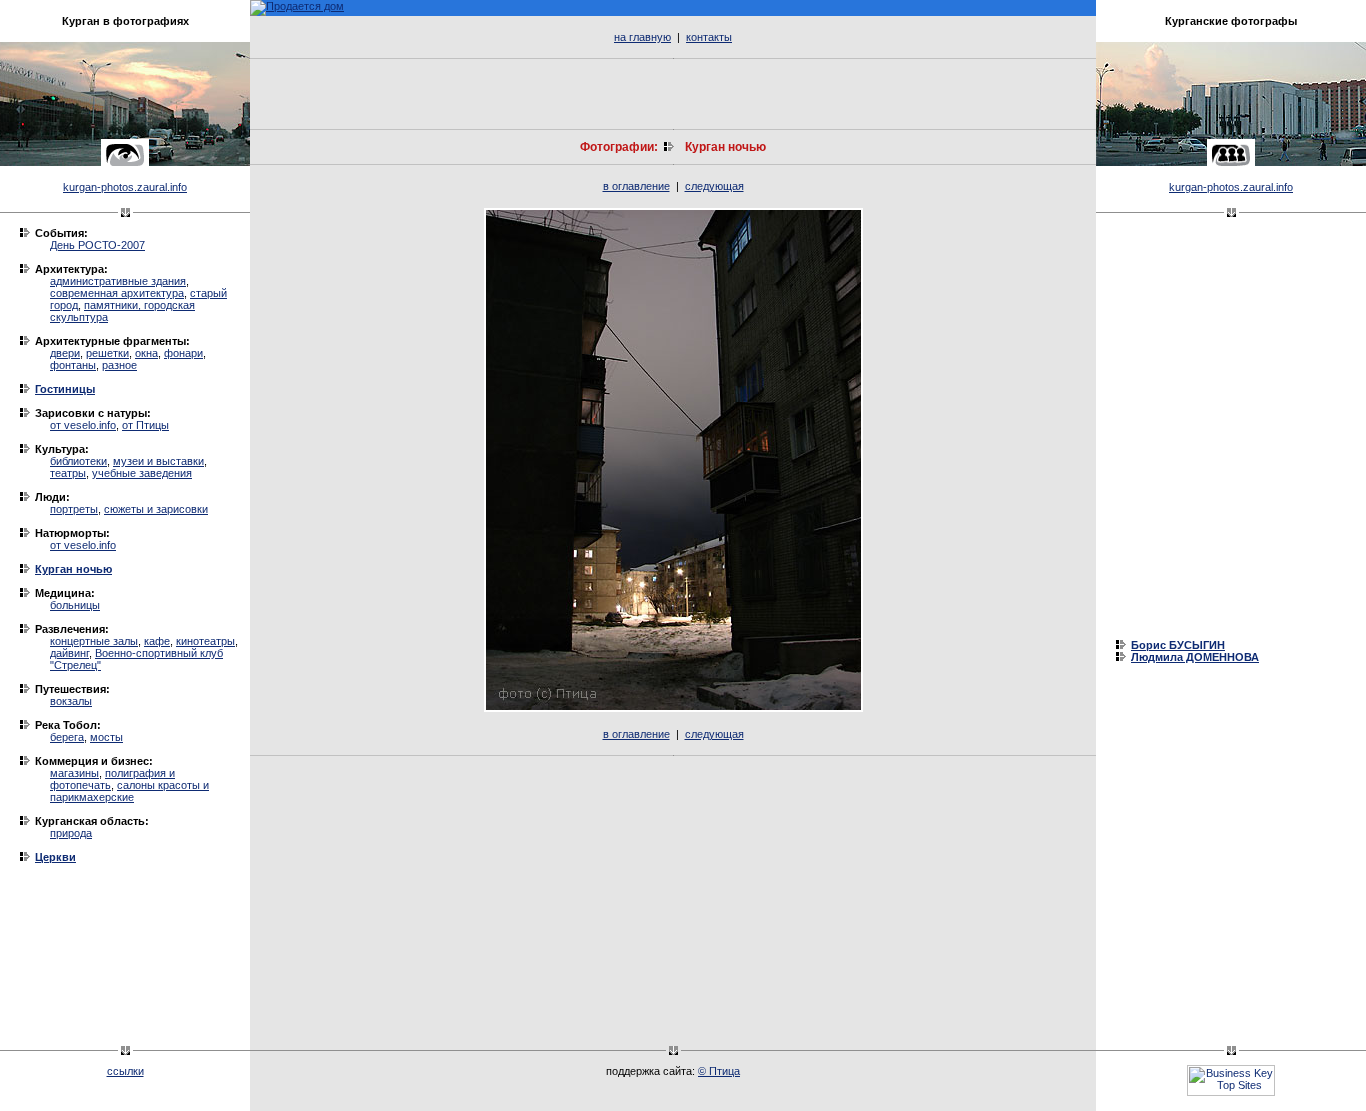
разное (119, 365)
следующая (714, 186)
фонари (183, 353)
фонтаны (73, 365)
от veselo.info (83, 425)
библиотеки (78, 461)
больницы (75, 605)
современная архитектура (117, 293)
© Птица (719, 1071)
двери (65, 353)
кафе (157, 641)
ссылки (125, 1071)
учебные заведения (142, 473)
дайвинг (69, 653)
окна (146, 353)
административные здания (118, 281)
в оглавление (636, 186)
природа (71, 833)
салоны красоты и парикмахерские (129, 791)
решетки (107, 353)
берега (67, 737)
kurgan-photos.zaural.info (125, 187)
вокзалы (71, 701)
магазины (74, 773)
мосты (106, 737)
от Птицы (145, 425)
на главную (642, 37)
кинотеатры (205, 641)
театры (68, 473)
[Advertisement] (673, 94)
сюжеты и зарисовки (156, 509)
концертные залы (94, 641)
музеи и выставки (158, 461)
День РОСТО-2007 (97, 245)
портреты (74, 509)
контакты (709, 37)
